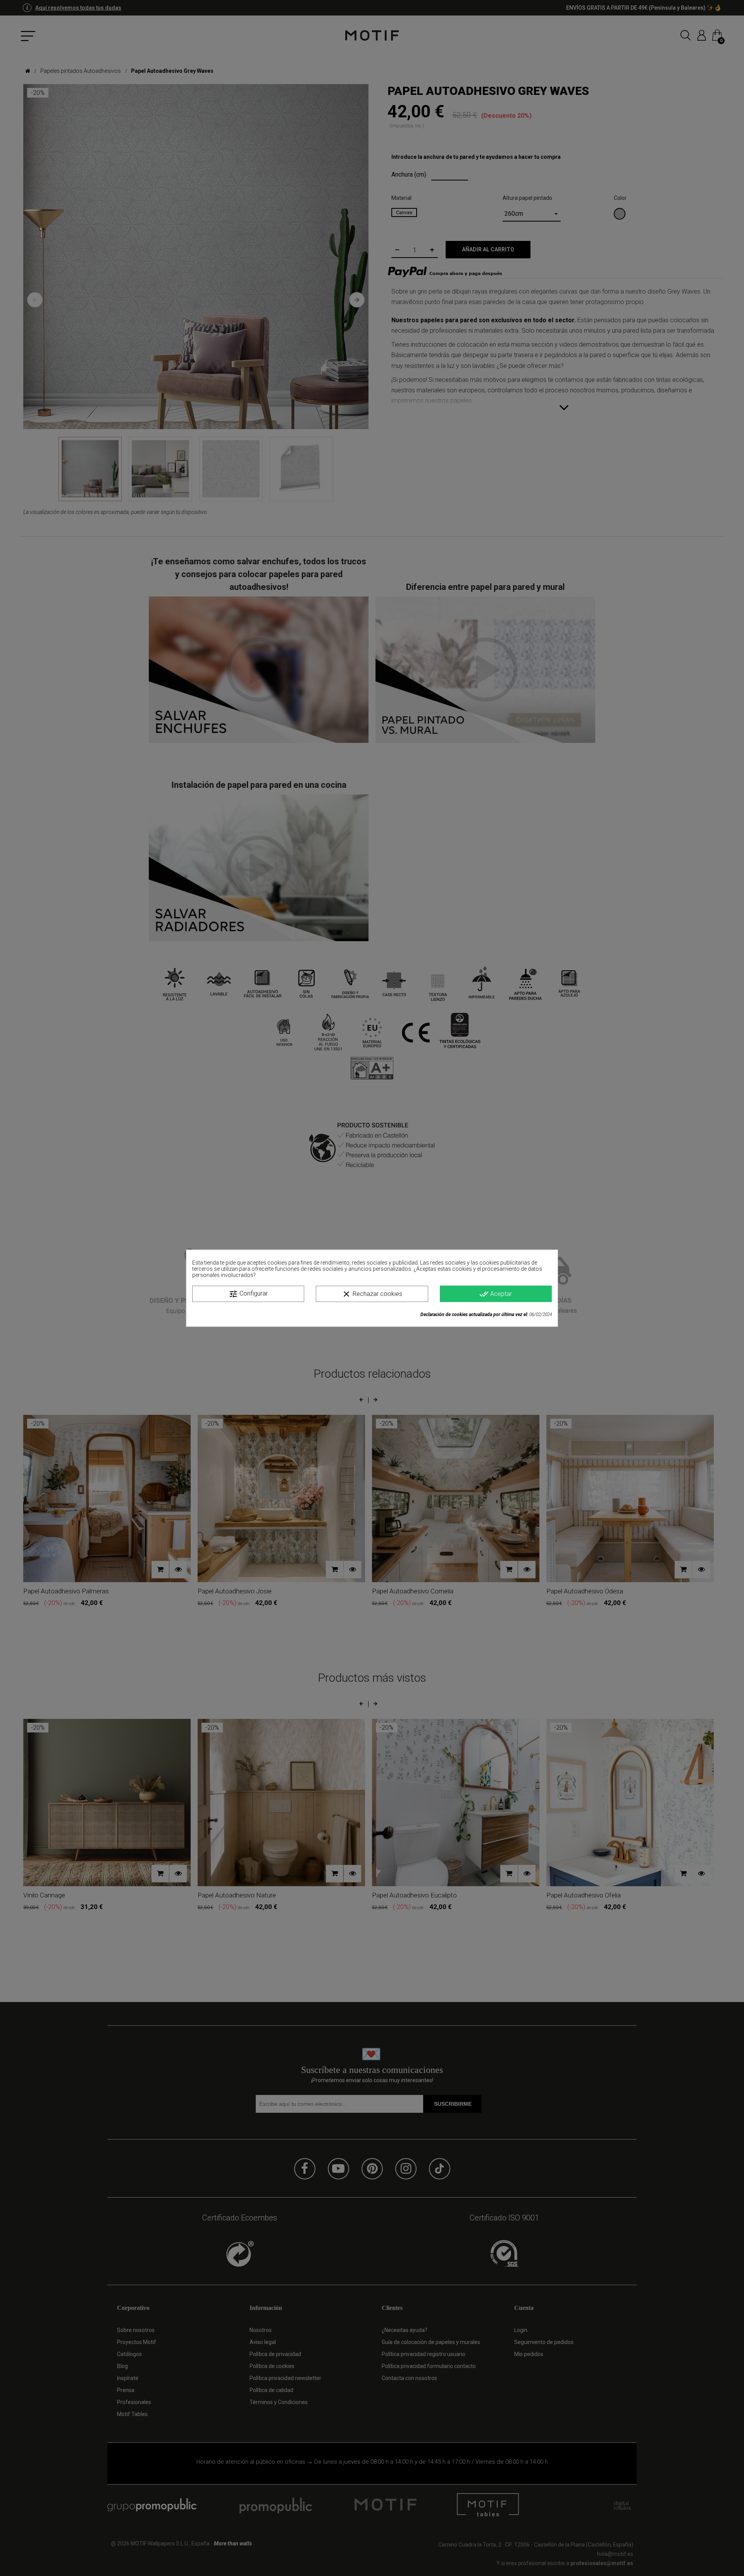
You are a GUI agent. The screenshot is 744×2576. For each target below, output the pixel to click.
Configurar (248, 1294)
